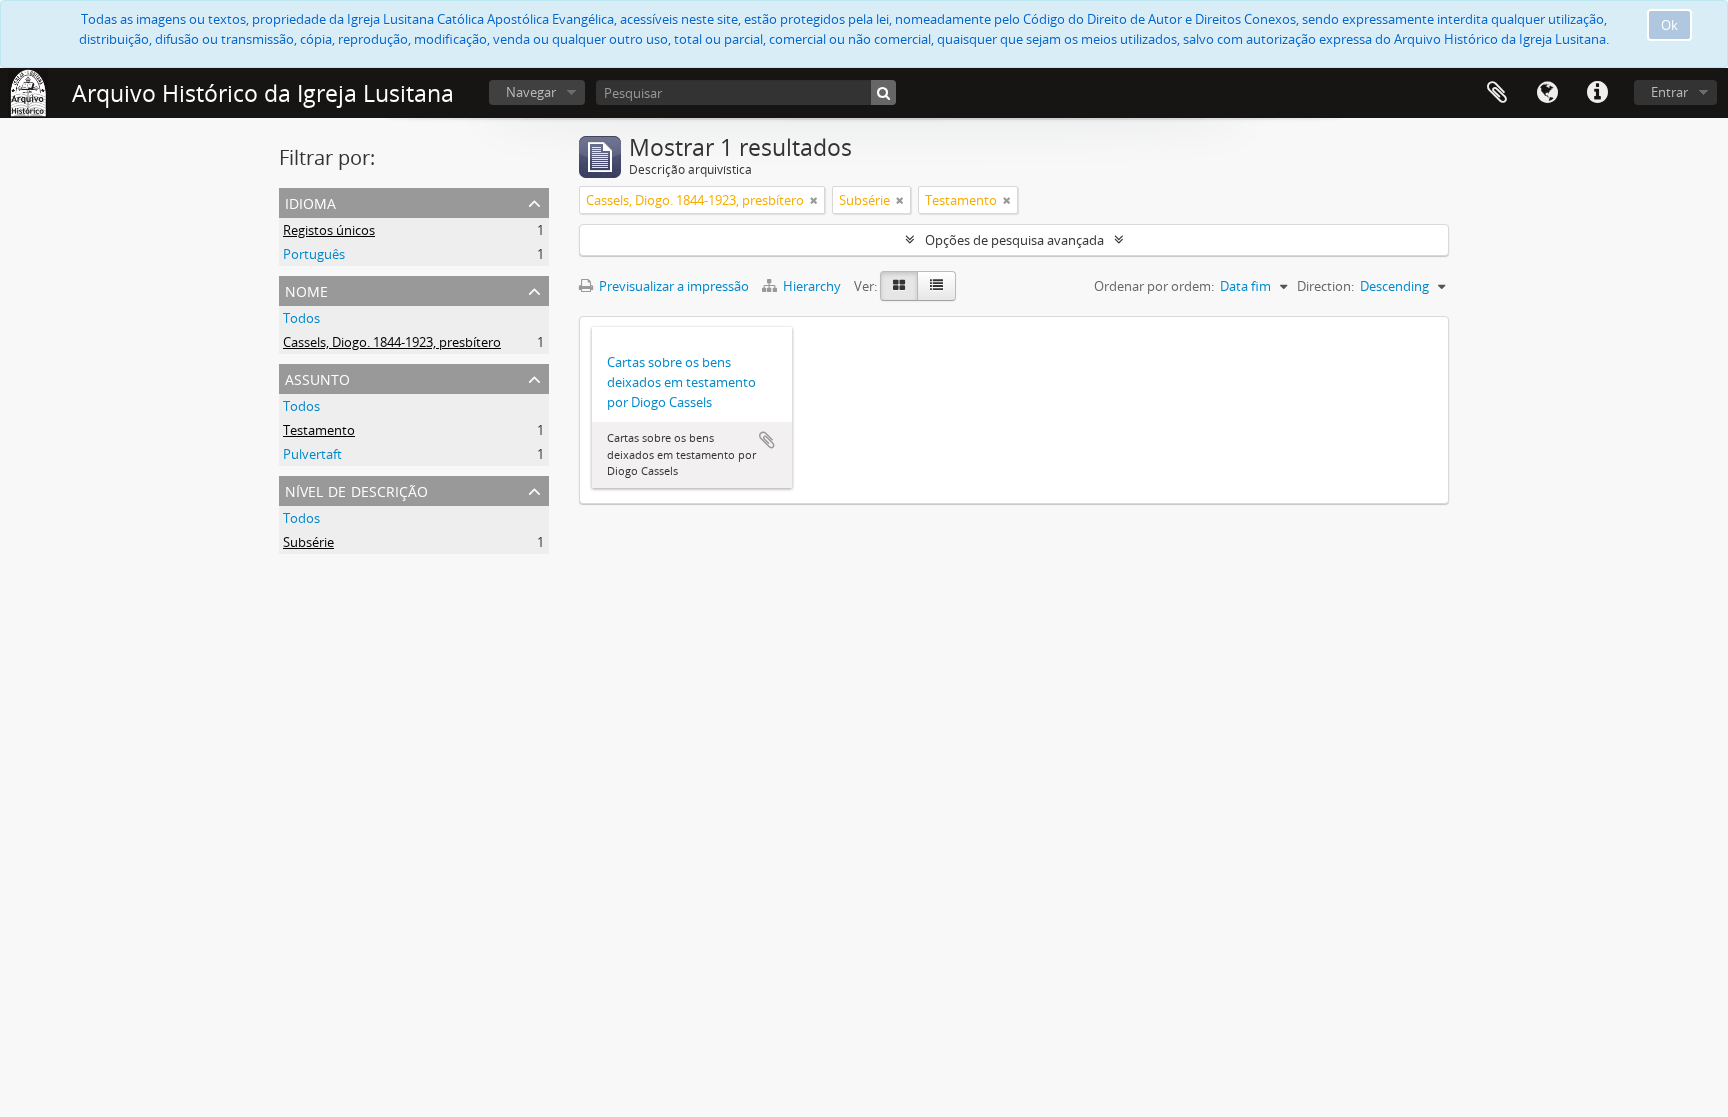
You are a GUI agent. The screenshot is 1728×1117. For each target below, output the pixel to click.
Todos (301, 318)
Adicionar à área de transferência (767, 440)
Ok (1669, 25)
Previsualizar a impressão (672, 286)
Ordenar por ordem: (1154, 286)
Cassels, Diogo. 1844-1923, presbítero (392, 342)
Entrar (1669, 92)
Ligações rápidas (1597, 93)
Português (314, 254)
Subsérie (308, 542)
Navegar (531, 92)
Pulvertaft (312, 454)
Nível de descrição (356, 489)
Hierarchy (812, 286)
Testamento (319, 430)
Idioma (1547, 93)
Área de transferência (1497, 93)
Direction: (1325, 286)
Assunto (317, 377)
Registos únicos (329, 230)
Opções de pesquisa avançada (1014, 240)
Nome (306, 289)
